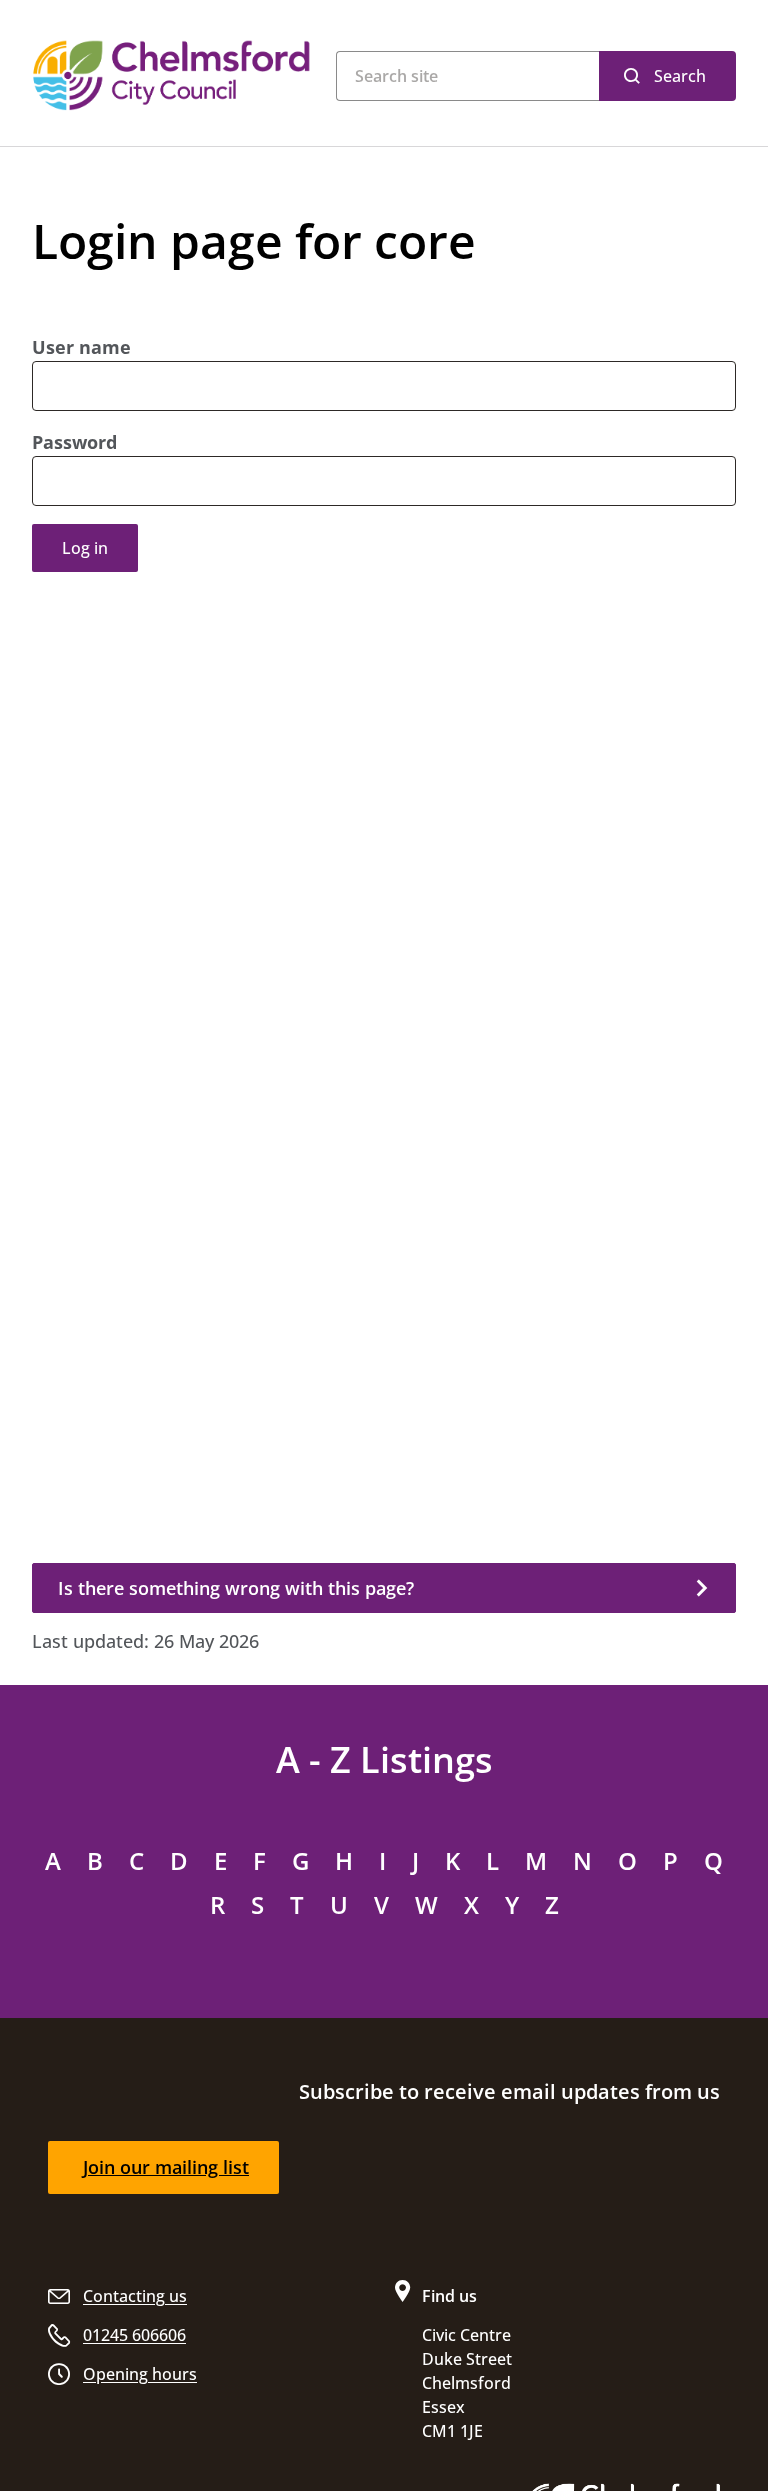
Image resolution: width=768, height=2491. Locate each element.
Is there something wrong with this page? (236, 1588)
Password (74, 442)
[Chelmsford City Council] (174, 75)
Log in (85, 548)
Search (680, 76)
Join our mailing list (166, 2167)
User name (81, 347)
